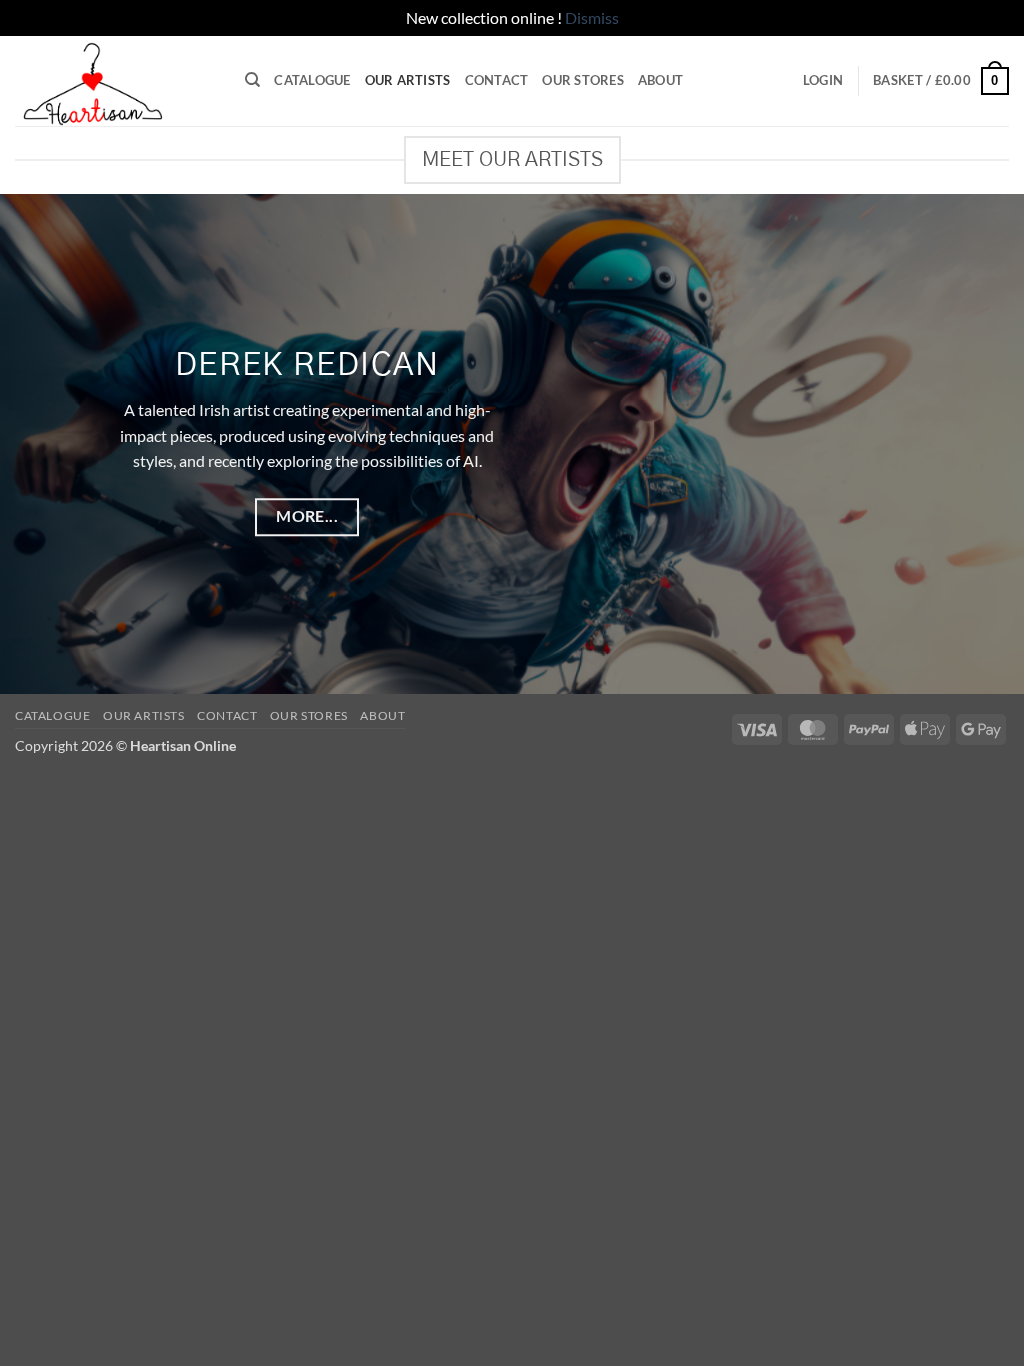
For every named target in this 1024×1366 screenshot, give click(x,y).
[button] (823, 80)
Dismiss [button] (592, 17)
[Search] (252, 80)
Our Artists (408, 80)
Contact (497, 80)
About (660, 80)
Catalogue (312, 80)
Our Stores (583, 80)
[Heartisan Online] (115, 81)
